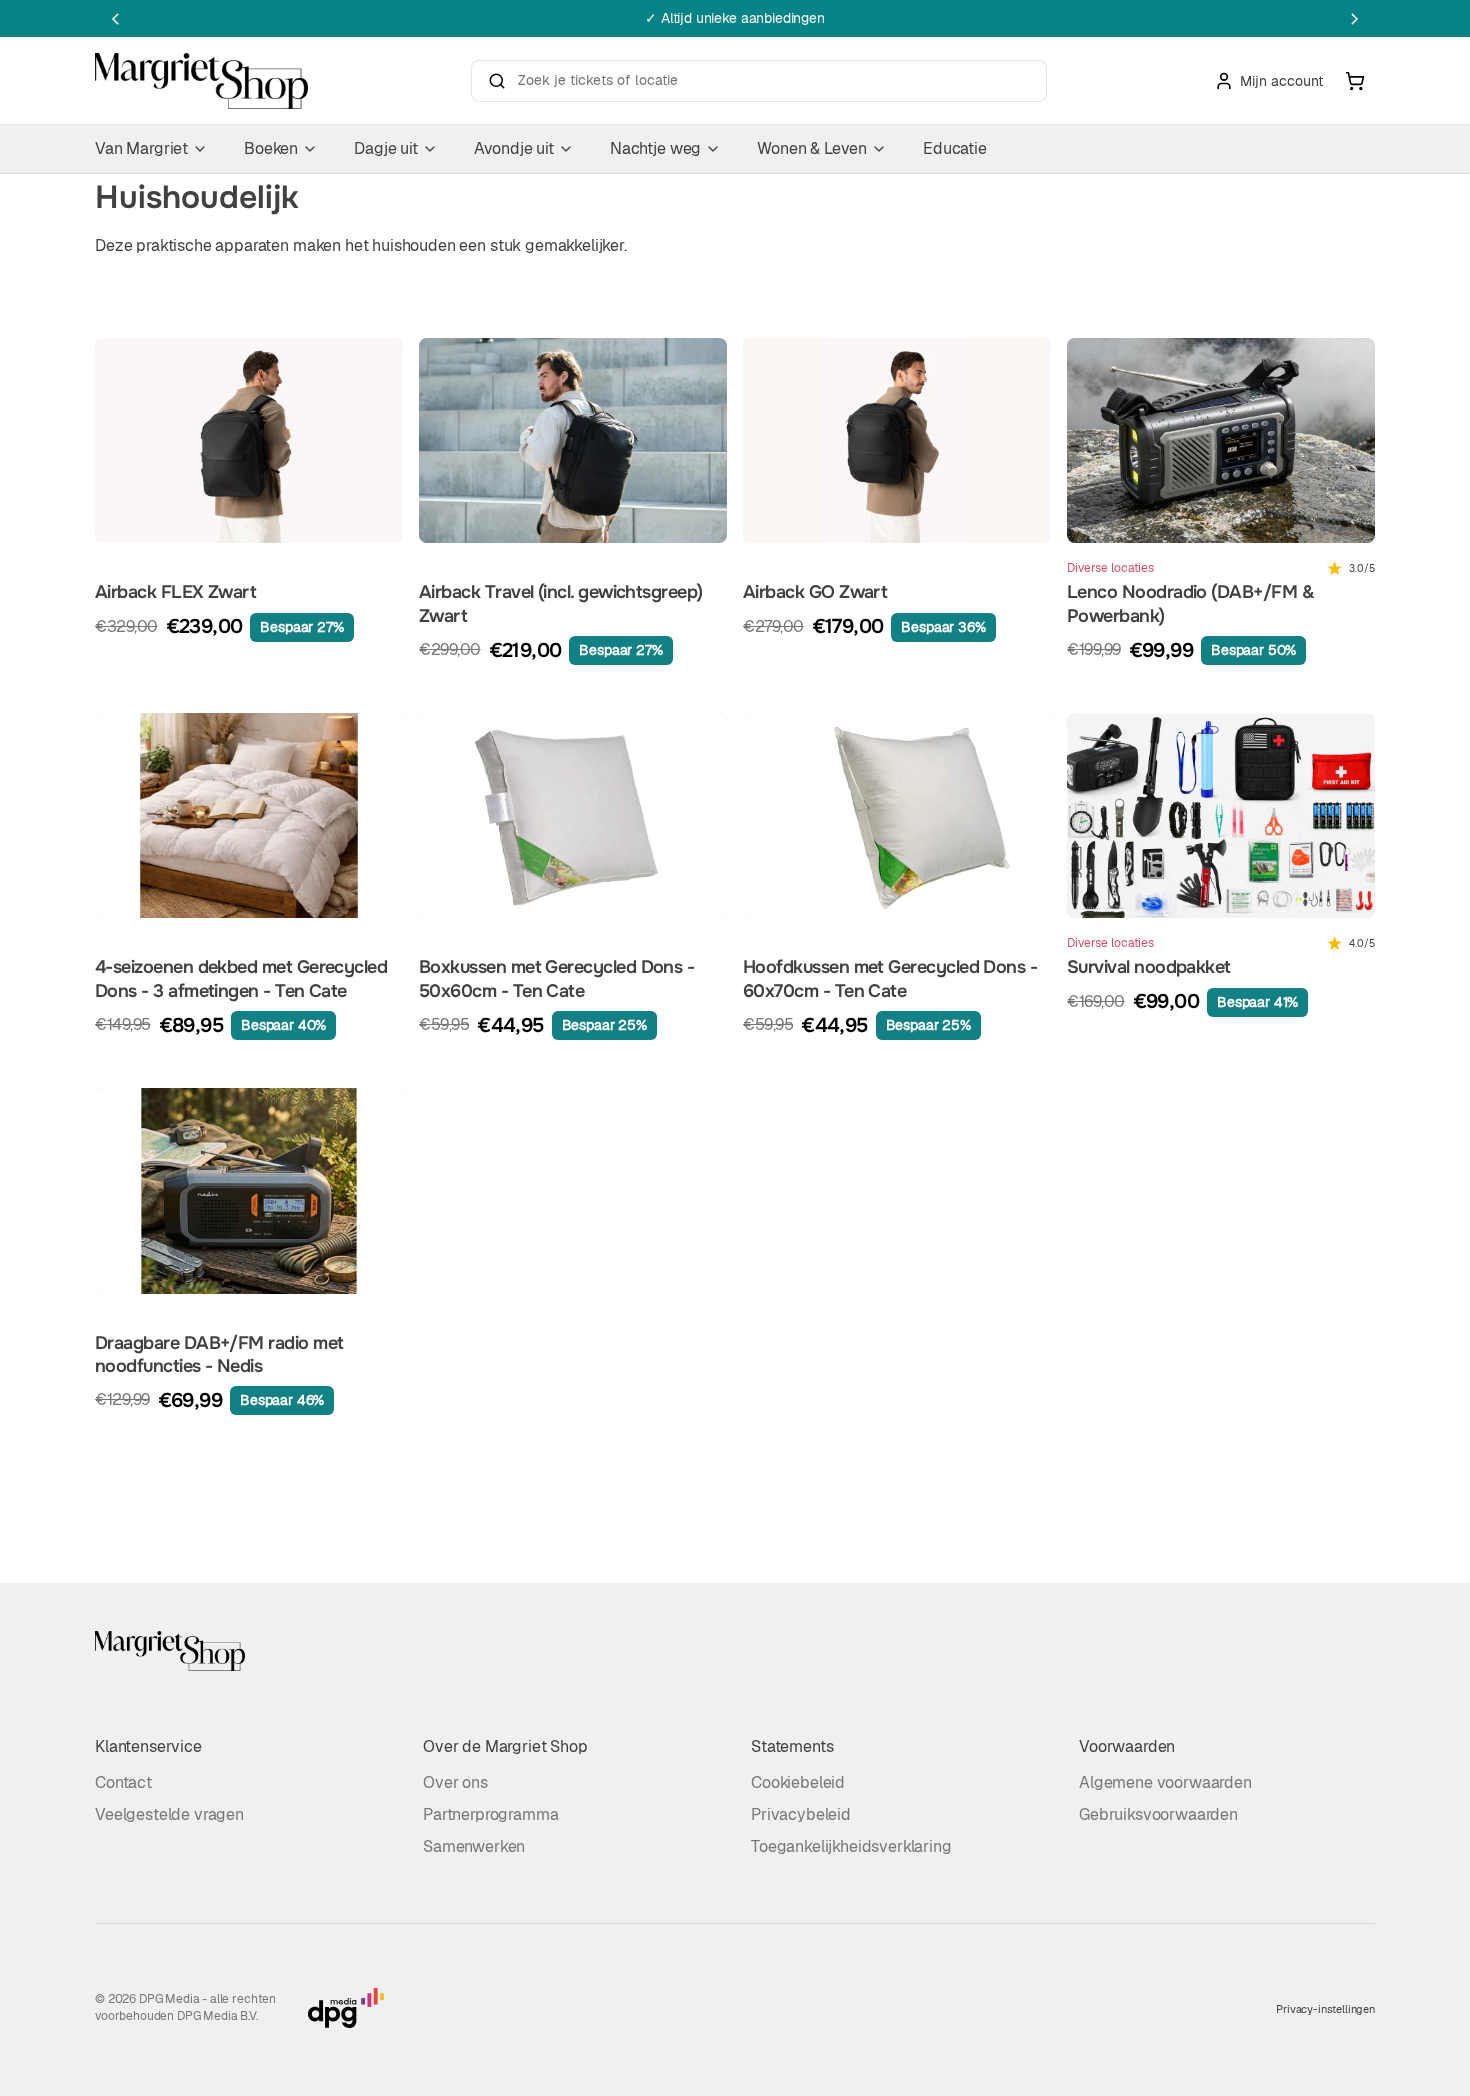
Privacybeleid (801, 1814)
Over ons (455, 1782)
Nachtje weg (655, 148)
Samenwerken (474, 1846)
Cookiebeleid (798, 1782)
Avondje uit (514, 148)
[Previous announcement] (115, 19)
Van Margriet (141, 148)
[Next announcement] (1355, 19)
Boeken (271, 148)
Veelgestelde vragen (169, 1814)
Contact (123, 1782)
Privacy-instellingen (1325, 2009)
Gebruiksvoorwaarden (1158, 1814)
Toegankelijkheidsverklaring (851, 1846)
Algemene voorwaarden (1165, 1782)
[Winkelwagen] (1355, 81)
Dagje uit (386, 148)
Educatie (955, 148)
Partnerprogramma (490, 1814)
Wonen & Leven (812, 148)
